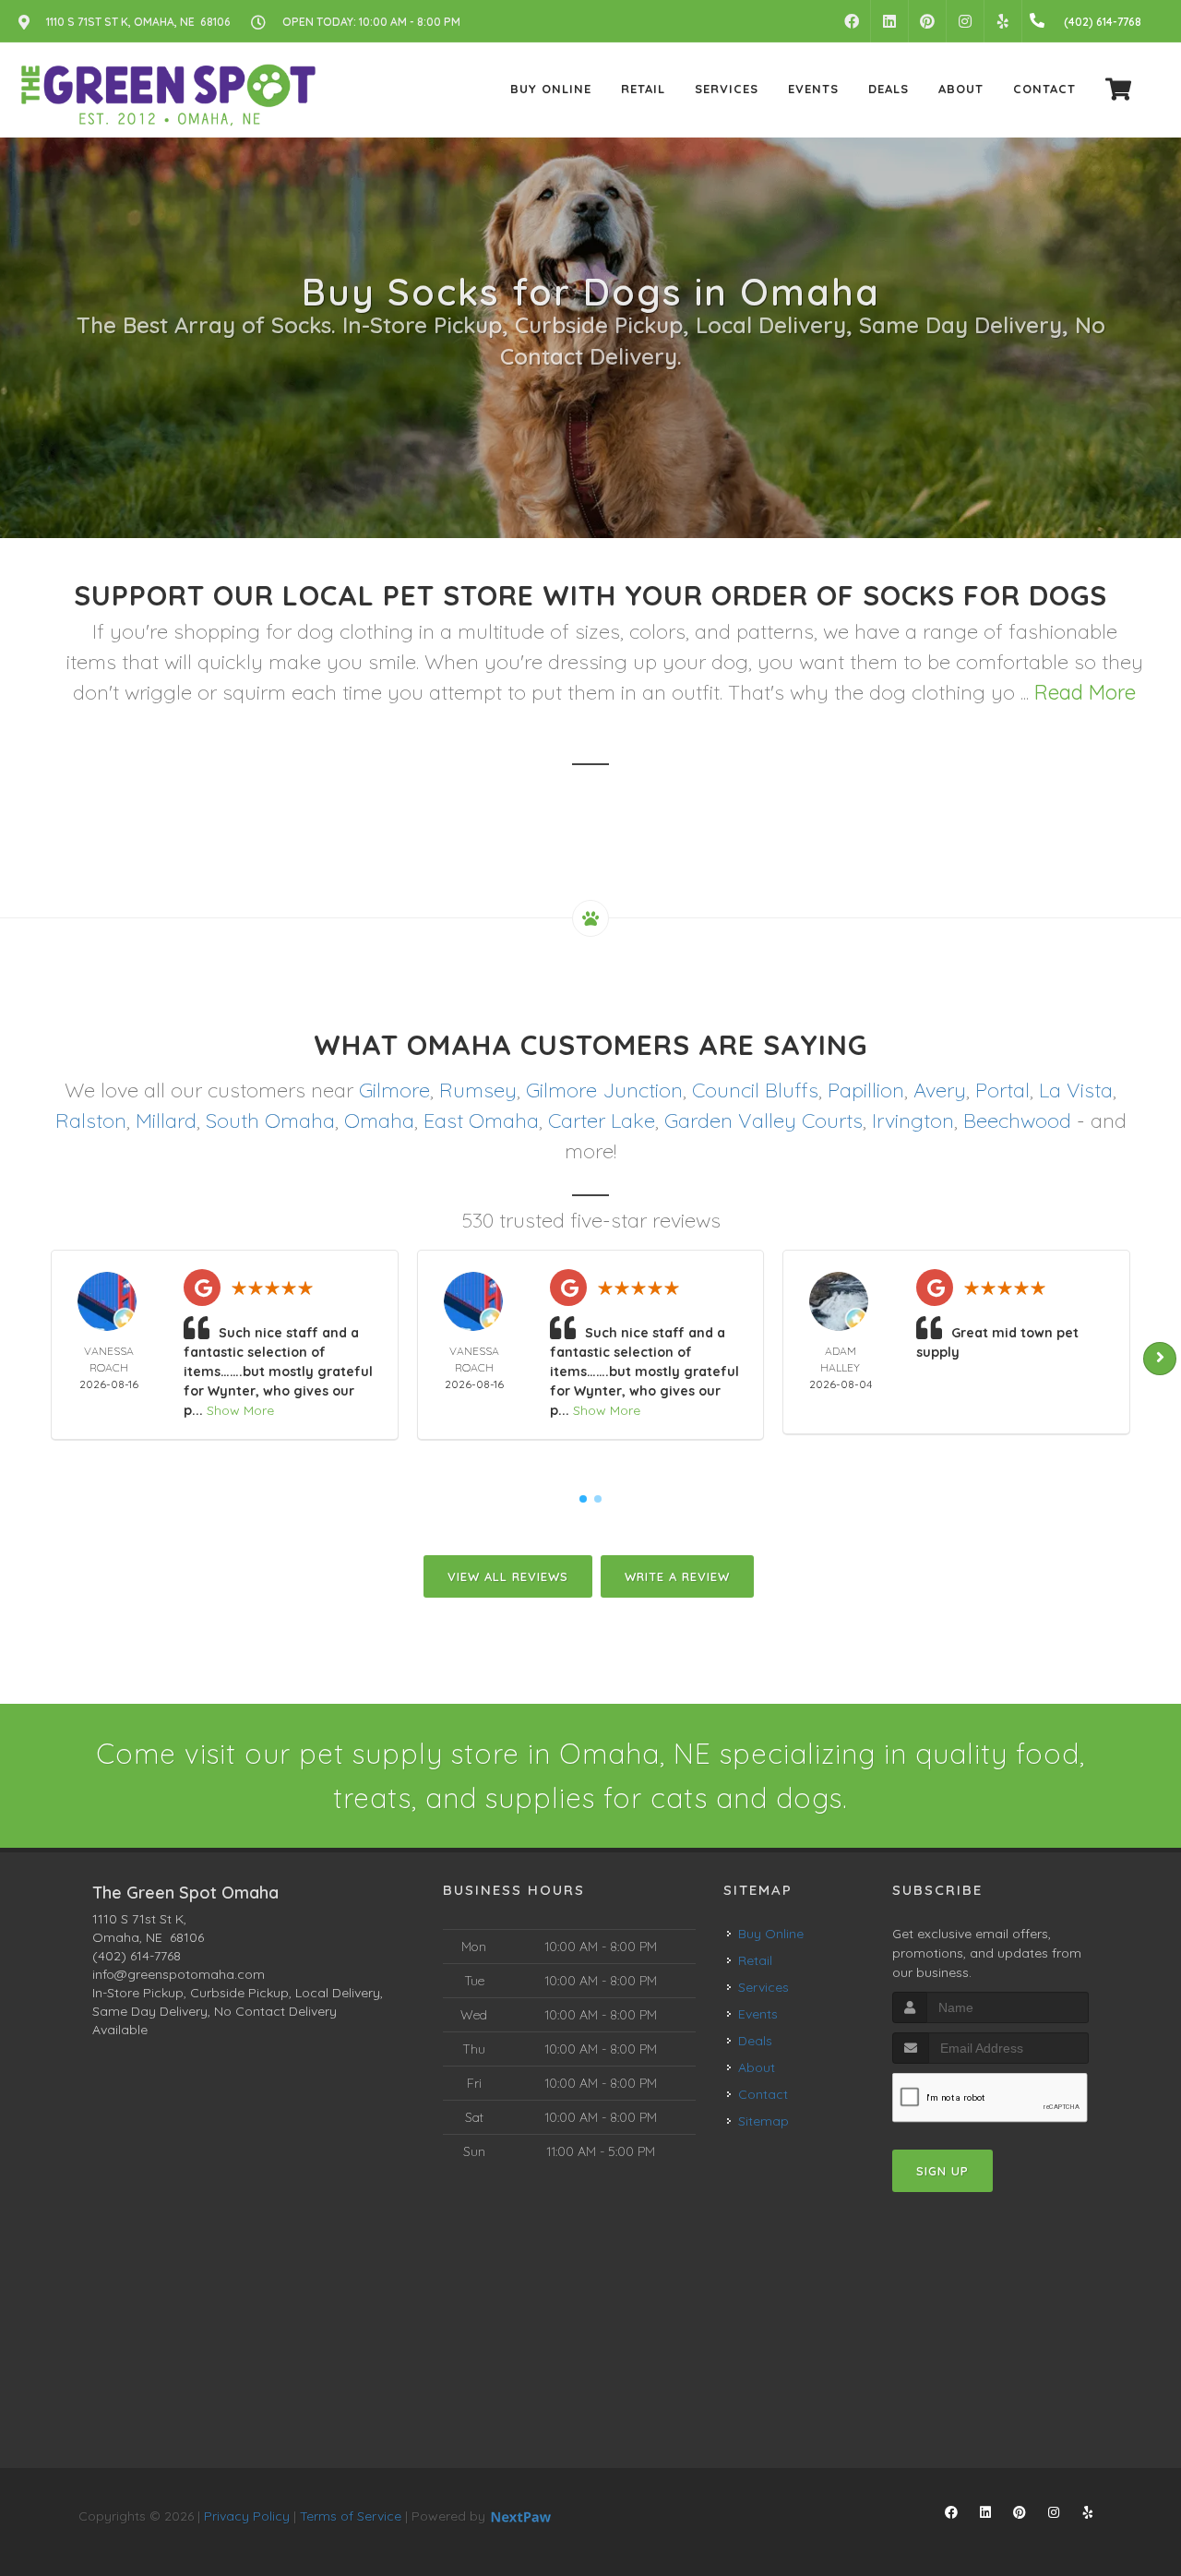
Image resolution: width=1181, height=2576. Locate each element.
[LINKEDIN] (889, 21)
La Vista (1076, 1090)
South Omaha (270, 1120)
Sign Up (942, 2171)
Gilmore (394, 1090)
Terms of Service (351, 2516)
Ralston (91, 1120)
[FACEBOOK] (852, 21)
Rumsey (478, 1090)
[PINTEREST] (927, 21)
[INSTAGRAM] (965, 21)
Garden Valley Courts (763, 1120)
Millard (166, 1120)
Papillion (866, 1090)
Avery (940, 1090)
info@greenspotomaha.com (179, 1974)
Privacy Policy (247, 2516)
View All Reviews (508, 1576)
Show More (240, 1410)
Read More (1085, 692)
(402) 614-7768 (137, 1956)
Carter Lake (602, 1120)
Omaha (379, 1120)
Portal (1002, 1090)
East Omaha (481, 1120)
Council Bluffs (755, 1090)
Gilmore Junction (604, 1090)
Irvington (913, 1120)
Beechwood (1017, 1120)
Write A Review (677, 1576)
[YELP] (1003, 21)
